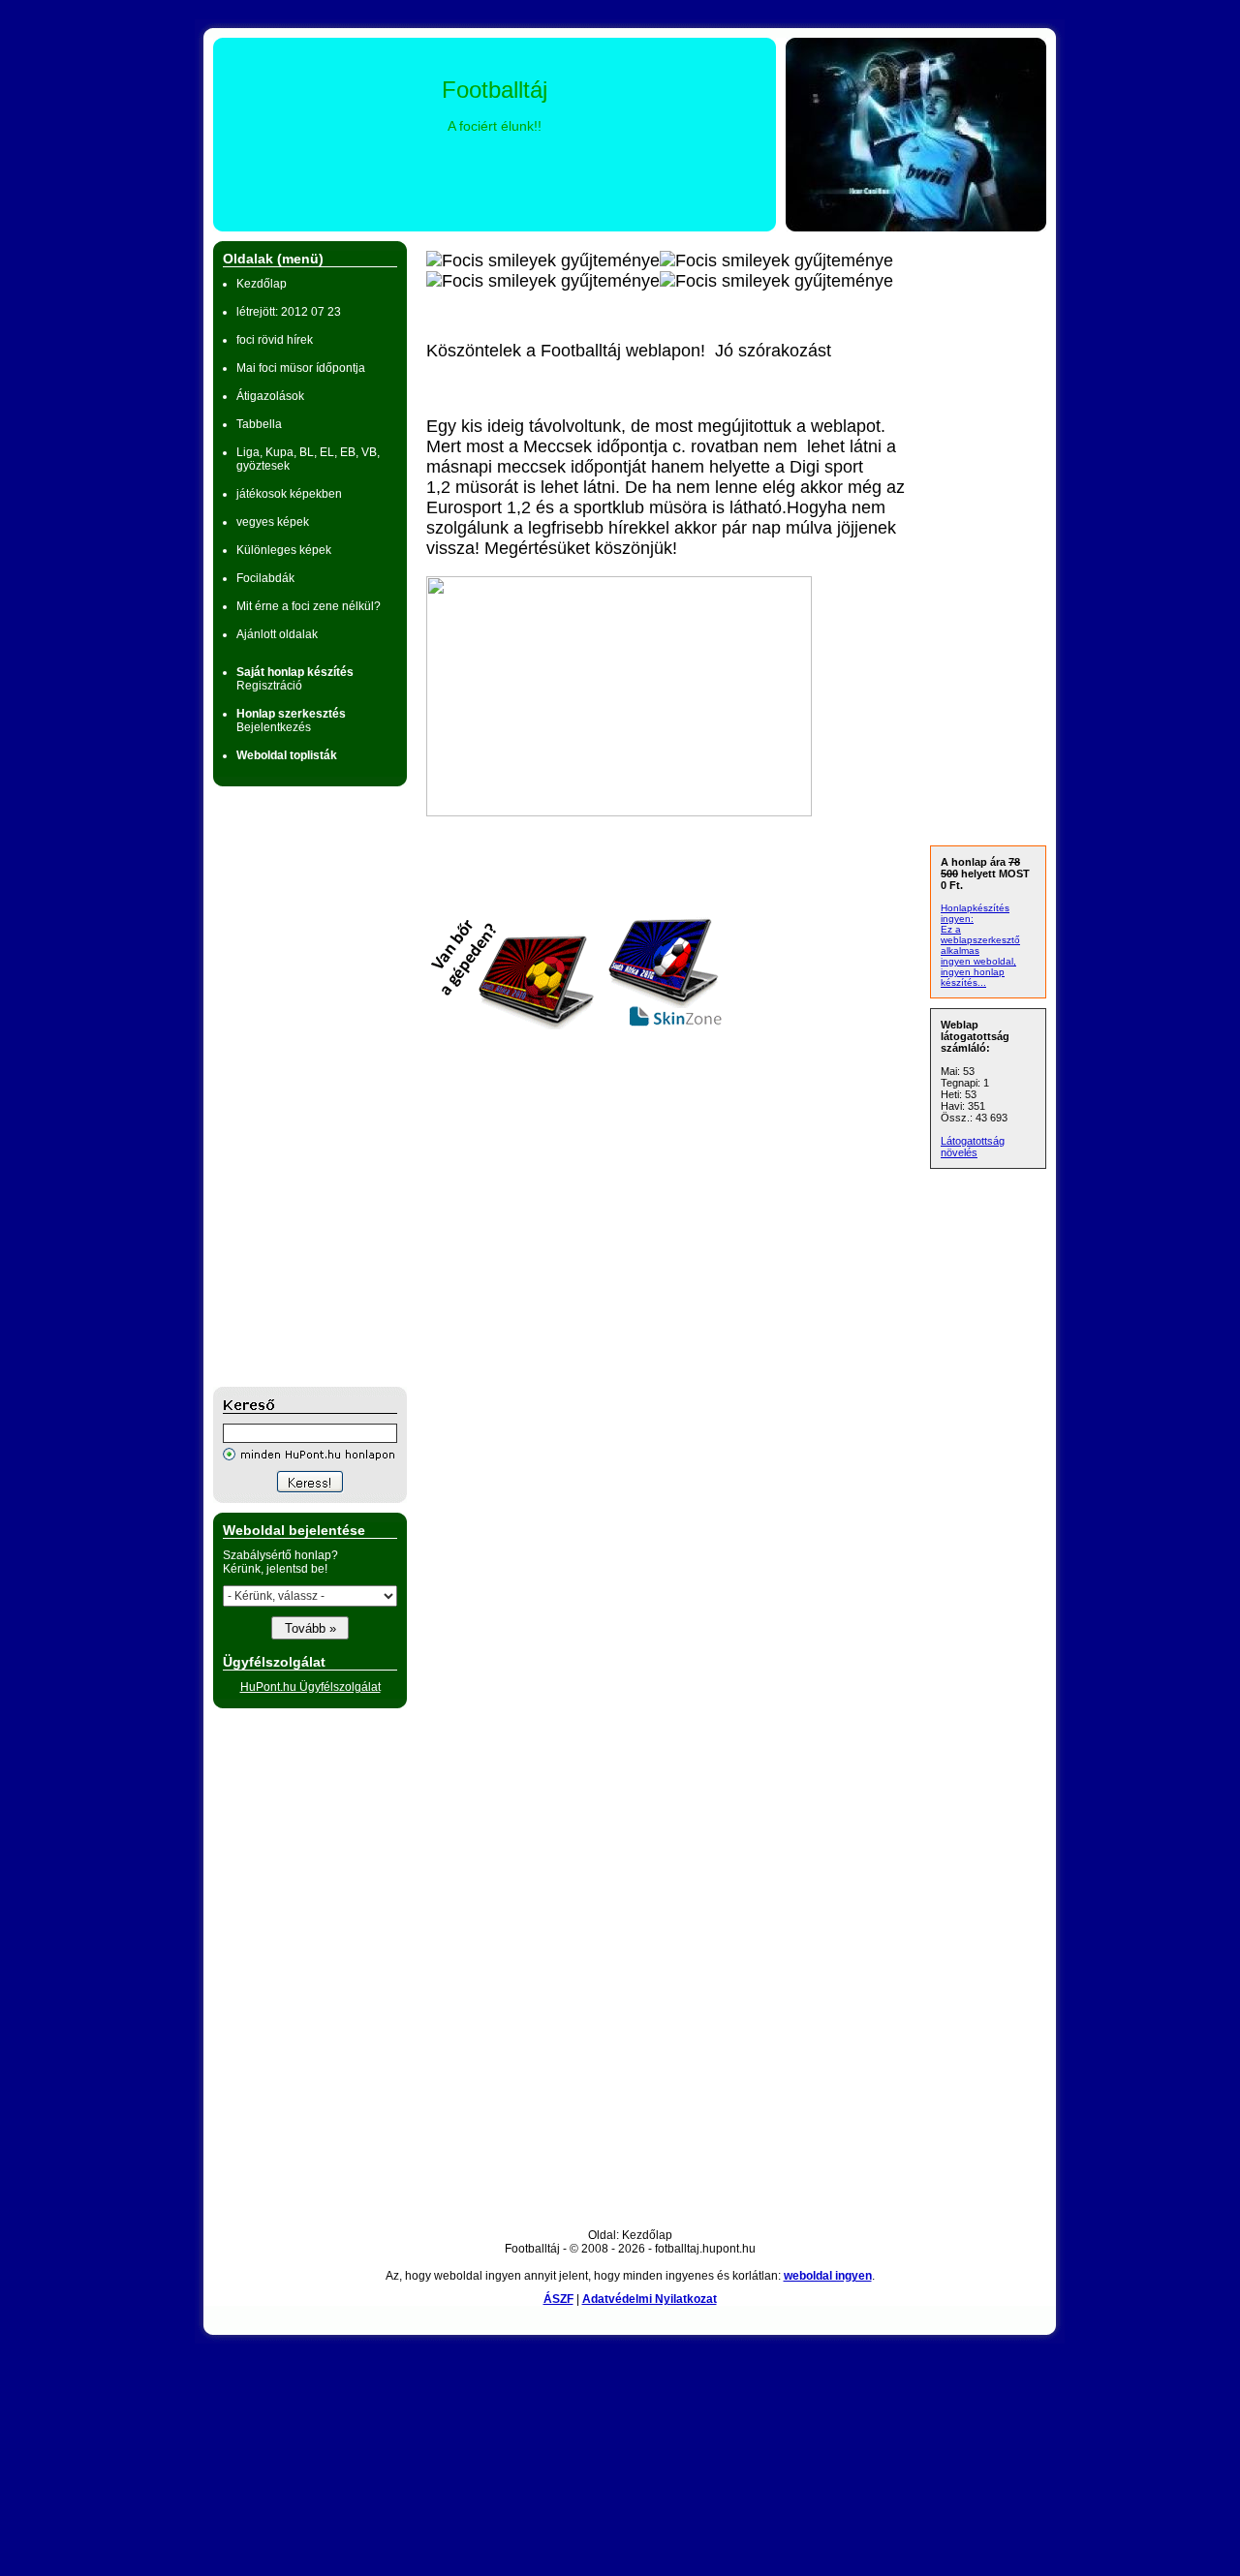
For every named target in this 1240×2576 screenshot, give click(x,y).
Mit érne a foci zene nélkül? (309, 606)
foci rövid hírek (275, 340)
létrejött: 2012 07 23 (289, 312)
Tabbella (259, 424)
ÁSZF (558, 2299)
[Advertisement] (291, 1087)
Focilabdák (265, 578)
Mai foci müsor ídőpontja (301, 368)
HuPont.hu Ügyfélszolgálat (310, 1687)
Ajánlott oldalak (277, 634)
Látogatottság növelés (973, 1147)
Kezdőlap (262, 284)
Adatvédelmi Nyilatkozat (650, 2299)
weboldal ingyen (828, 2276)
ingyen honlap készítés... (973, 977)
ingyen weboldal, (978, 961)
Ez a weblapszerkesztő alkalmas (980, 940)
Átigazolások (270, 396)
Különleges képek (284, 550)
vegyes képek (273, 522)
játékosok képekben (289, 494)
